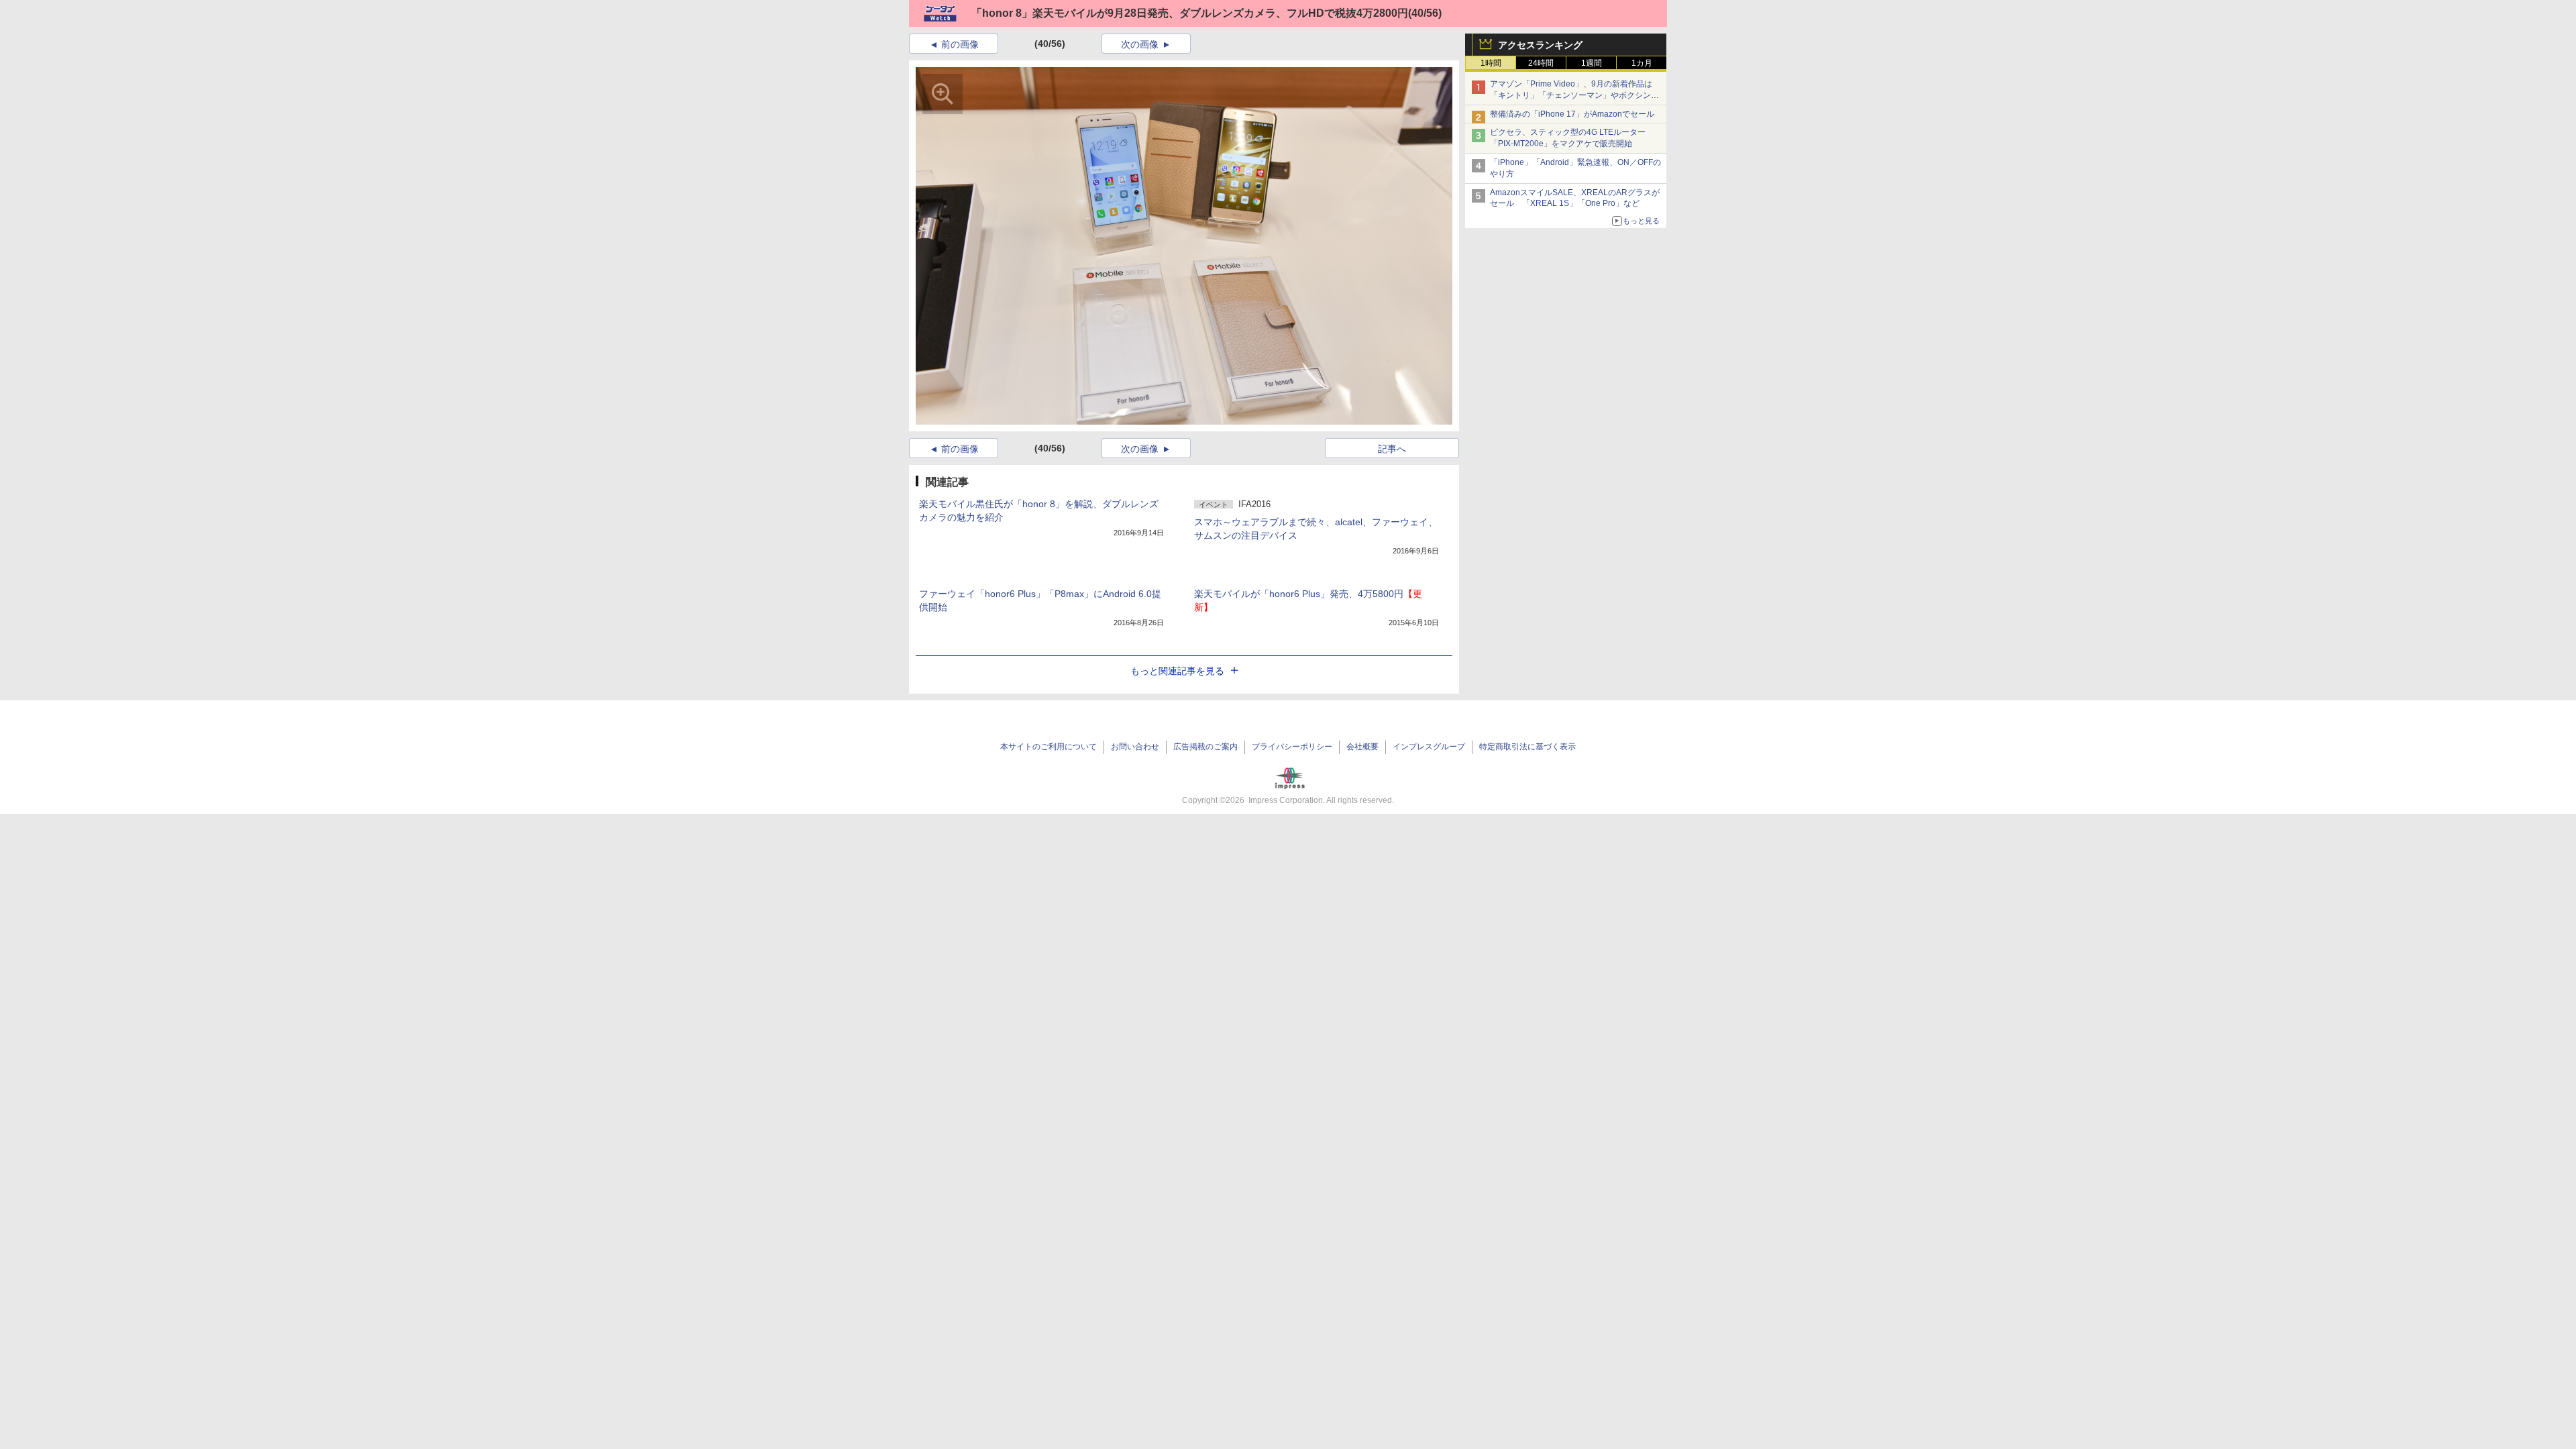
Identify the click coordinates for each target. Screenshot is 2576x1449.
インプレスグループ (1429, 747)
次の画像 (1140, 44)
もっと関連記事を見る (1177, 671)
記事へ (1392, 449)
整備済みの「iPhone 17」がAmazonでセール (1572, 114)
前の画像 (960, 44)
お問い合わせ (1135, 747)
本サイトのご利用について (1049, 747)
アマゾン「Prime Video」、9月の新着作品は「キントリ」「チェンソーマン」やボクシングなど (1574, 95)
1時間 (1491, 63)
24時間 (1541, 63)
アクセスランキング (1540, 45)
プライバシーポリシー (1292, 747)
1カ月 (1642, 63)
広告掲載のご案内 (1205, 747)
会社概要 (1362, 747)
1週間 (1592, 63)
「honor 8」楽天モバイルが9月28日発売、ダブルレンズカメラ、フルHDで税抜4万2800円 (1190, 13)
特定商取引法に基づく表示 (1527, 747)
